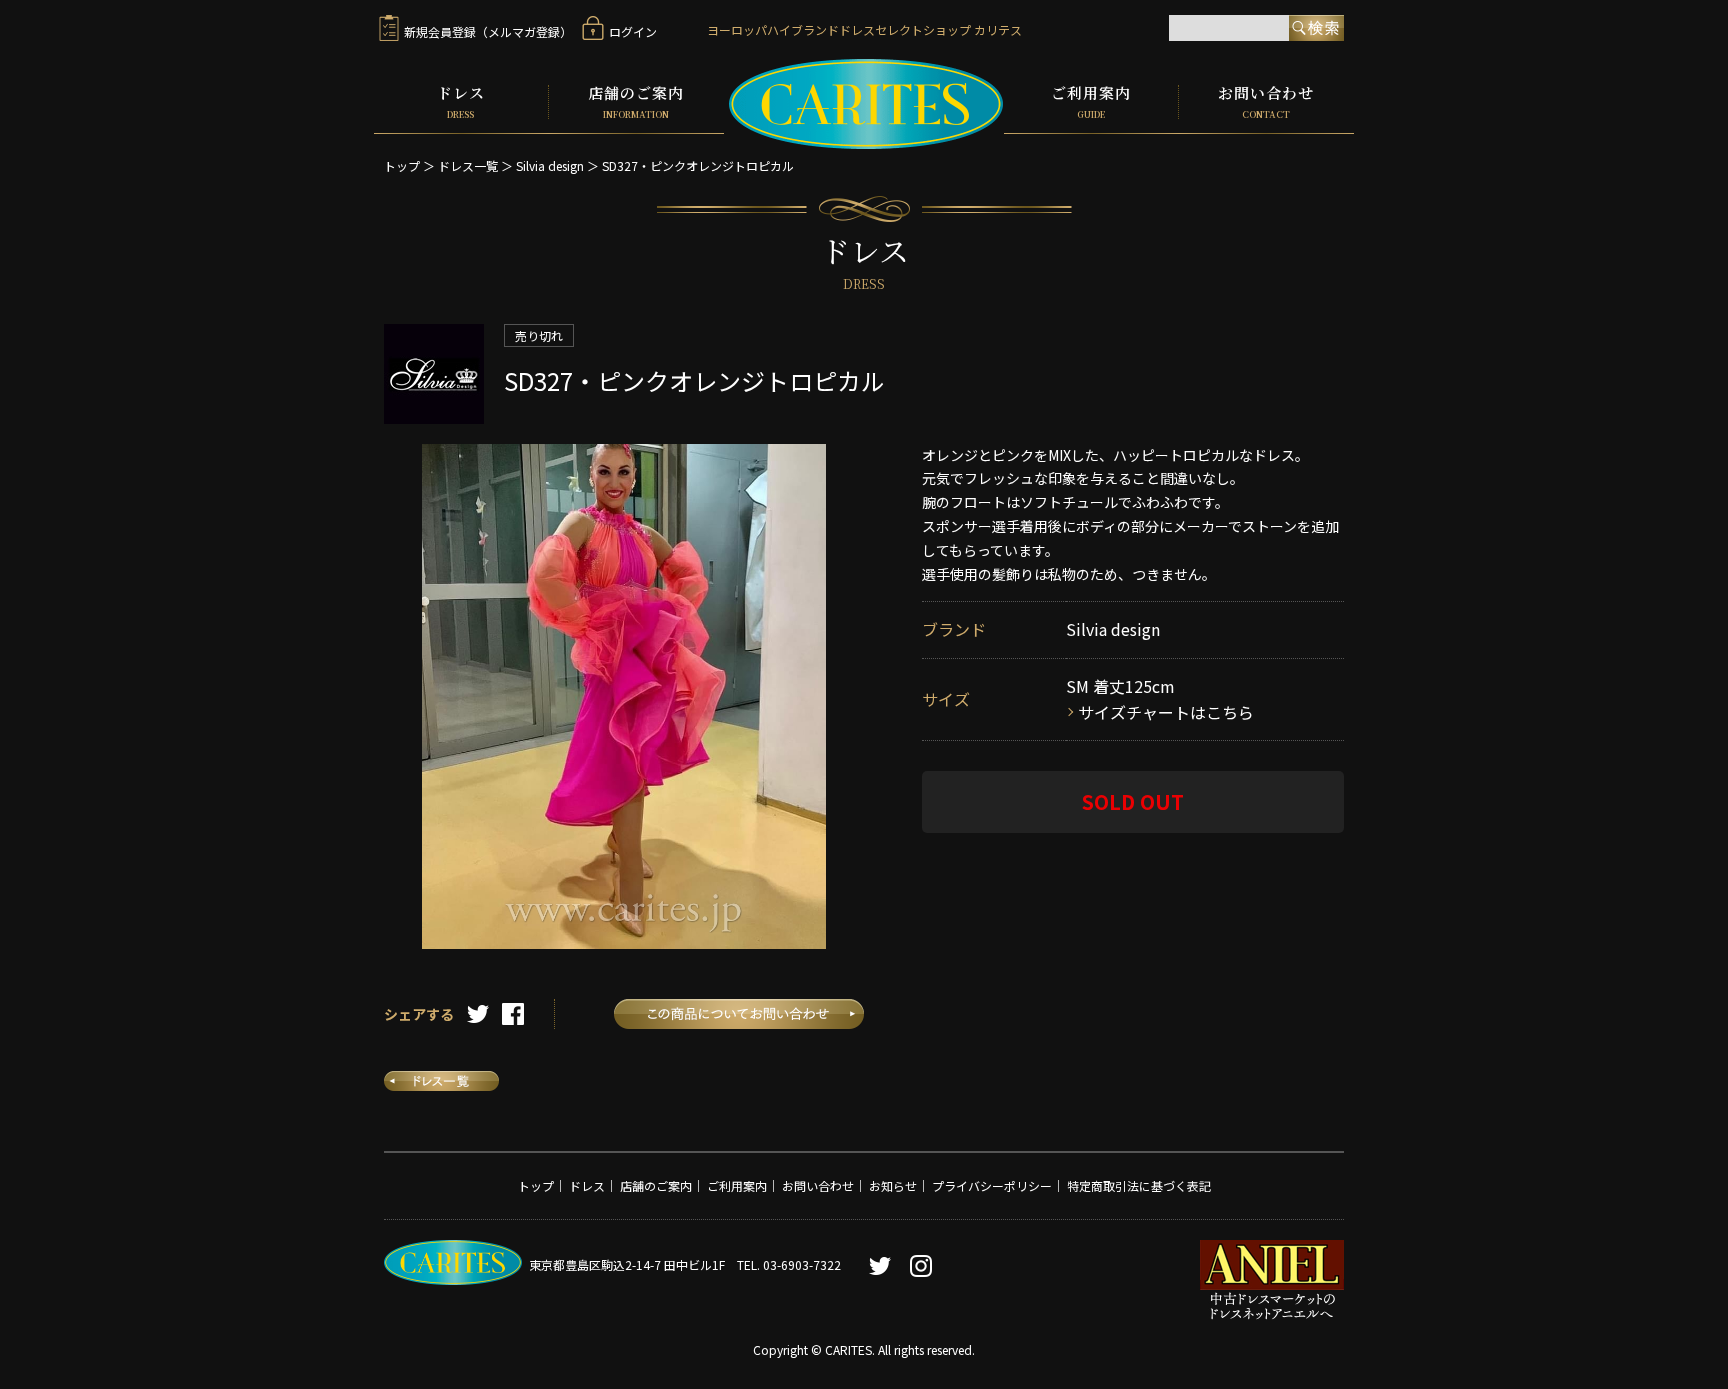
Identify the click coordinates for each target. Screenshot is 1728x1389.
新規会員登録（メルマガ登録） (488, 31)
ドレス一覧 (468, 165)
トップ (402, 165)
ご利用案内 (1091, 102)
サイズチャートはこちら (1166, 712)
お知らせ (893, 1185)
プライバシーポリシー (992, 1185)
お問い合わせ (1266, 102)
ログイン (633, 31)
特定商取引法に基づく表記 (1139, 1185)
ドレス (461, 102)
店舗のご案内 (636, 102)
